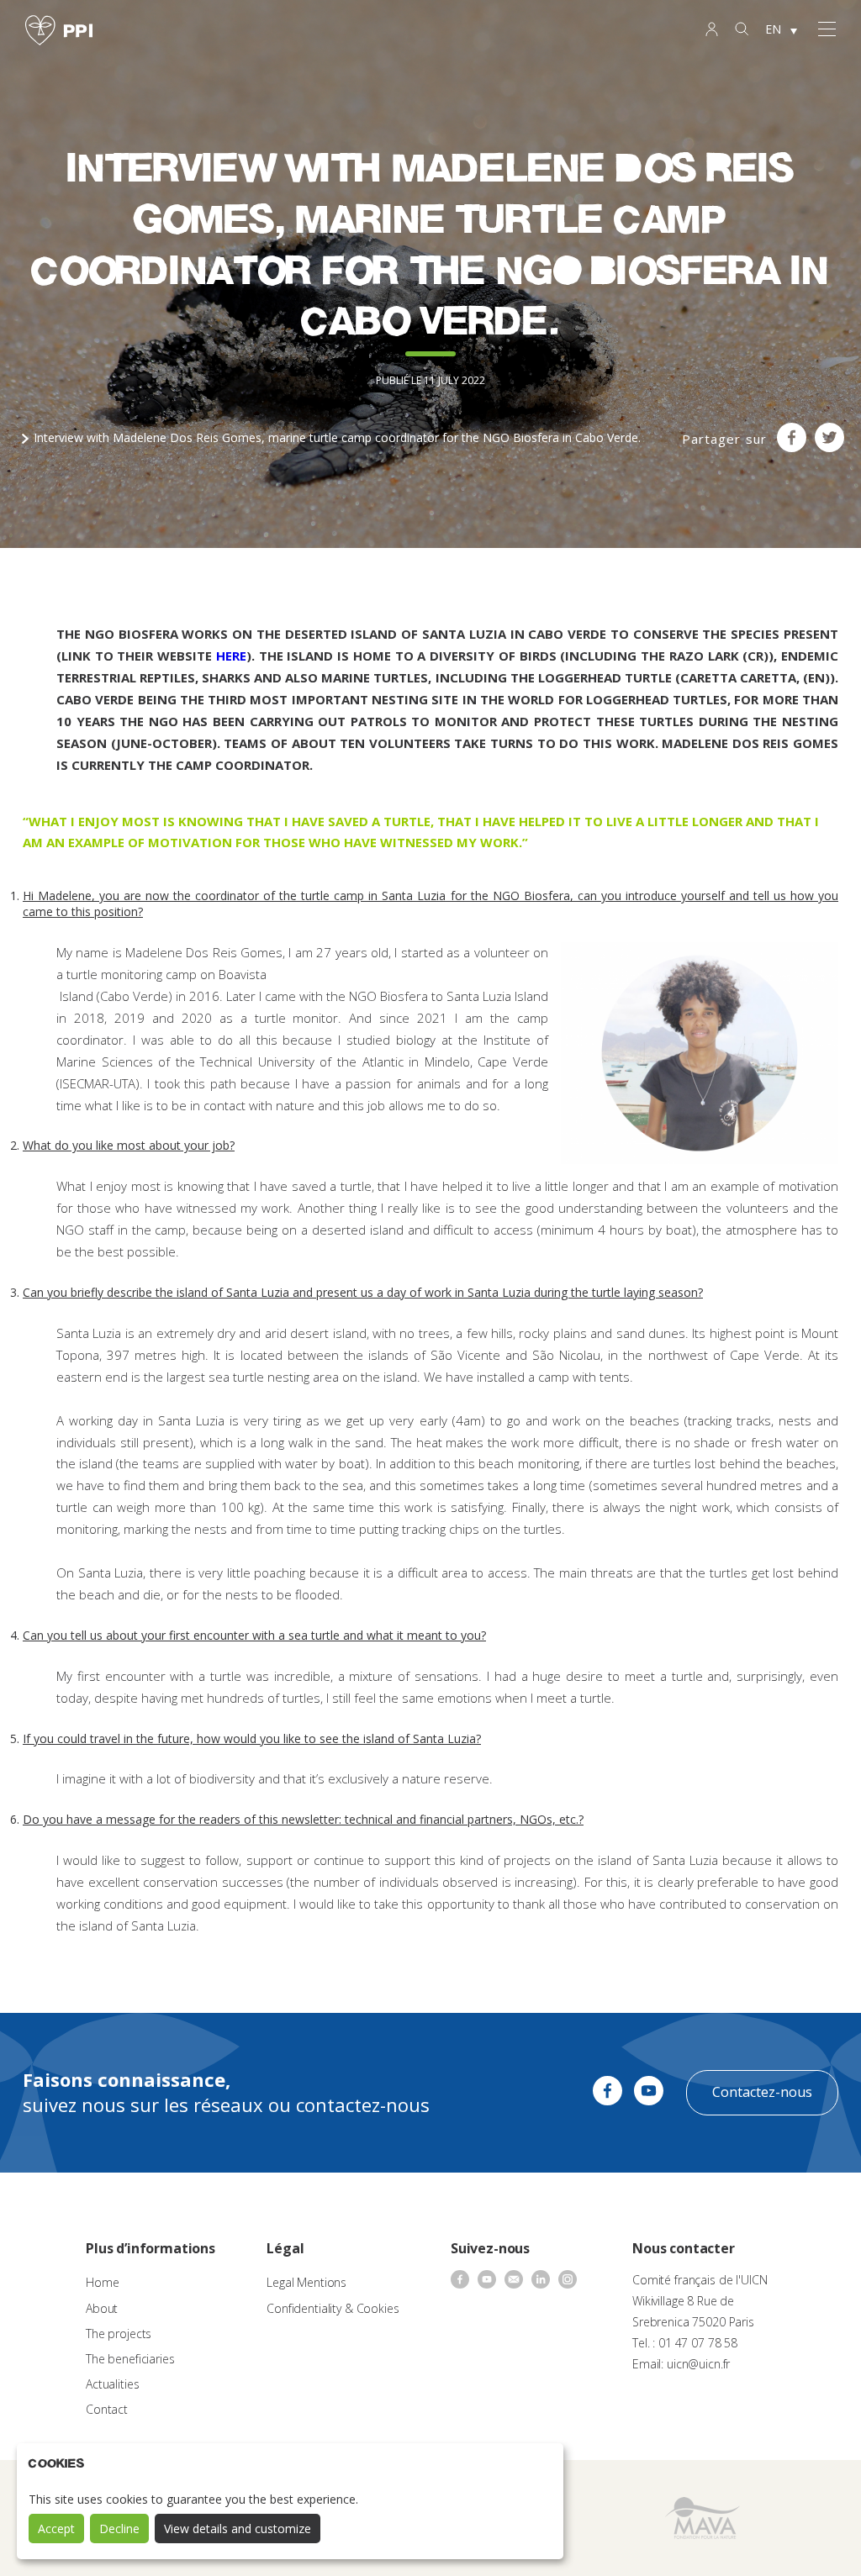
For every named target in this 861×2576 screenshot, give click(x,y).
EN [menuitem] (773, 29)
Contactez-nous (762, 2092)
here (231, 656)
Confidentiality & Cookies (333, 2308)
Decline (119, 2529)
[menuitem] (781, 30)
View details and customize (238, 2529)
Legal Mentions (306, 2282)
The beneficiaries (130, 2359)
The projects (119, 2334)
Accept (56, 2529)
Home (102, 2282)
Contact (107, 2409)
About (102, 2308)
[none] (781, 30)
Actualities (112, 2384)
